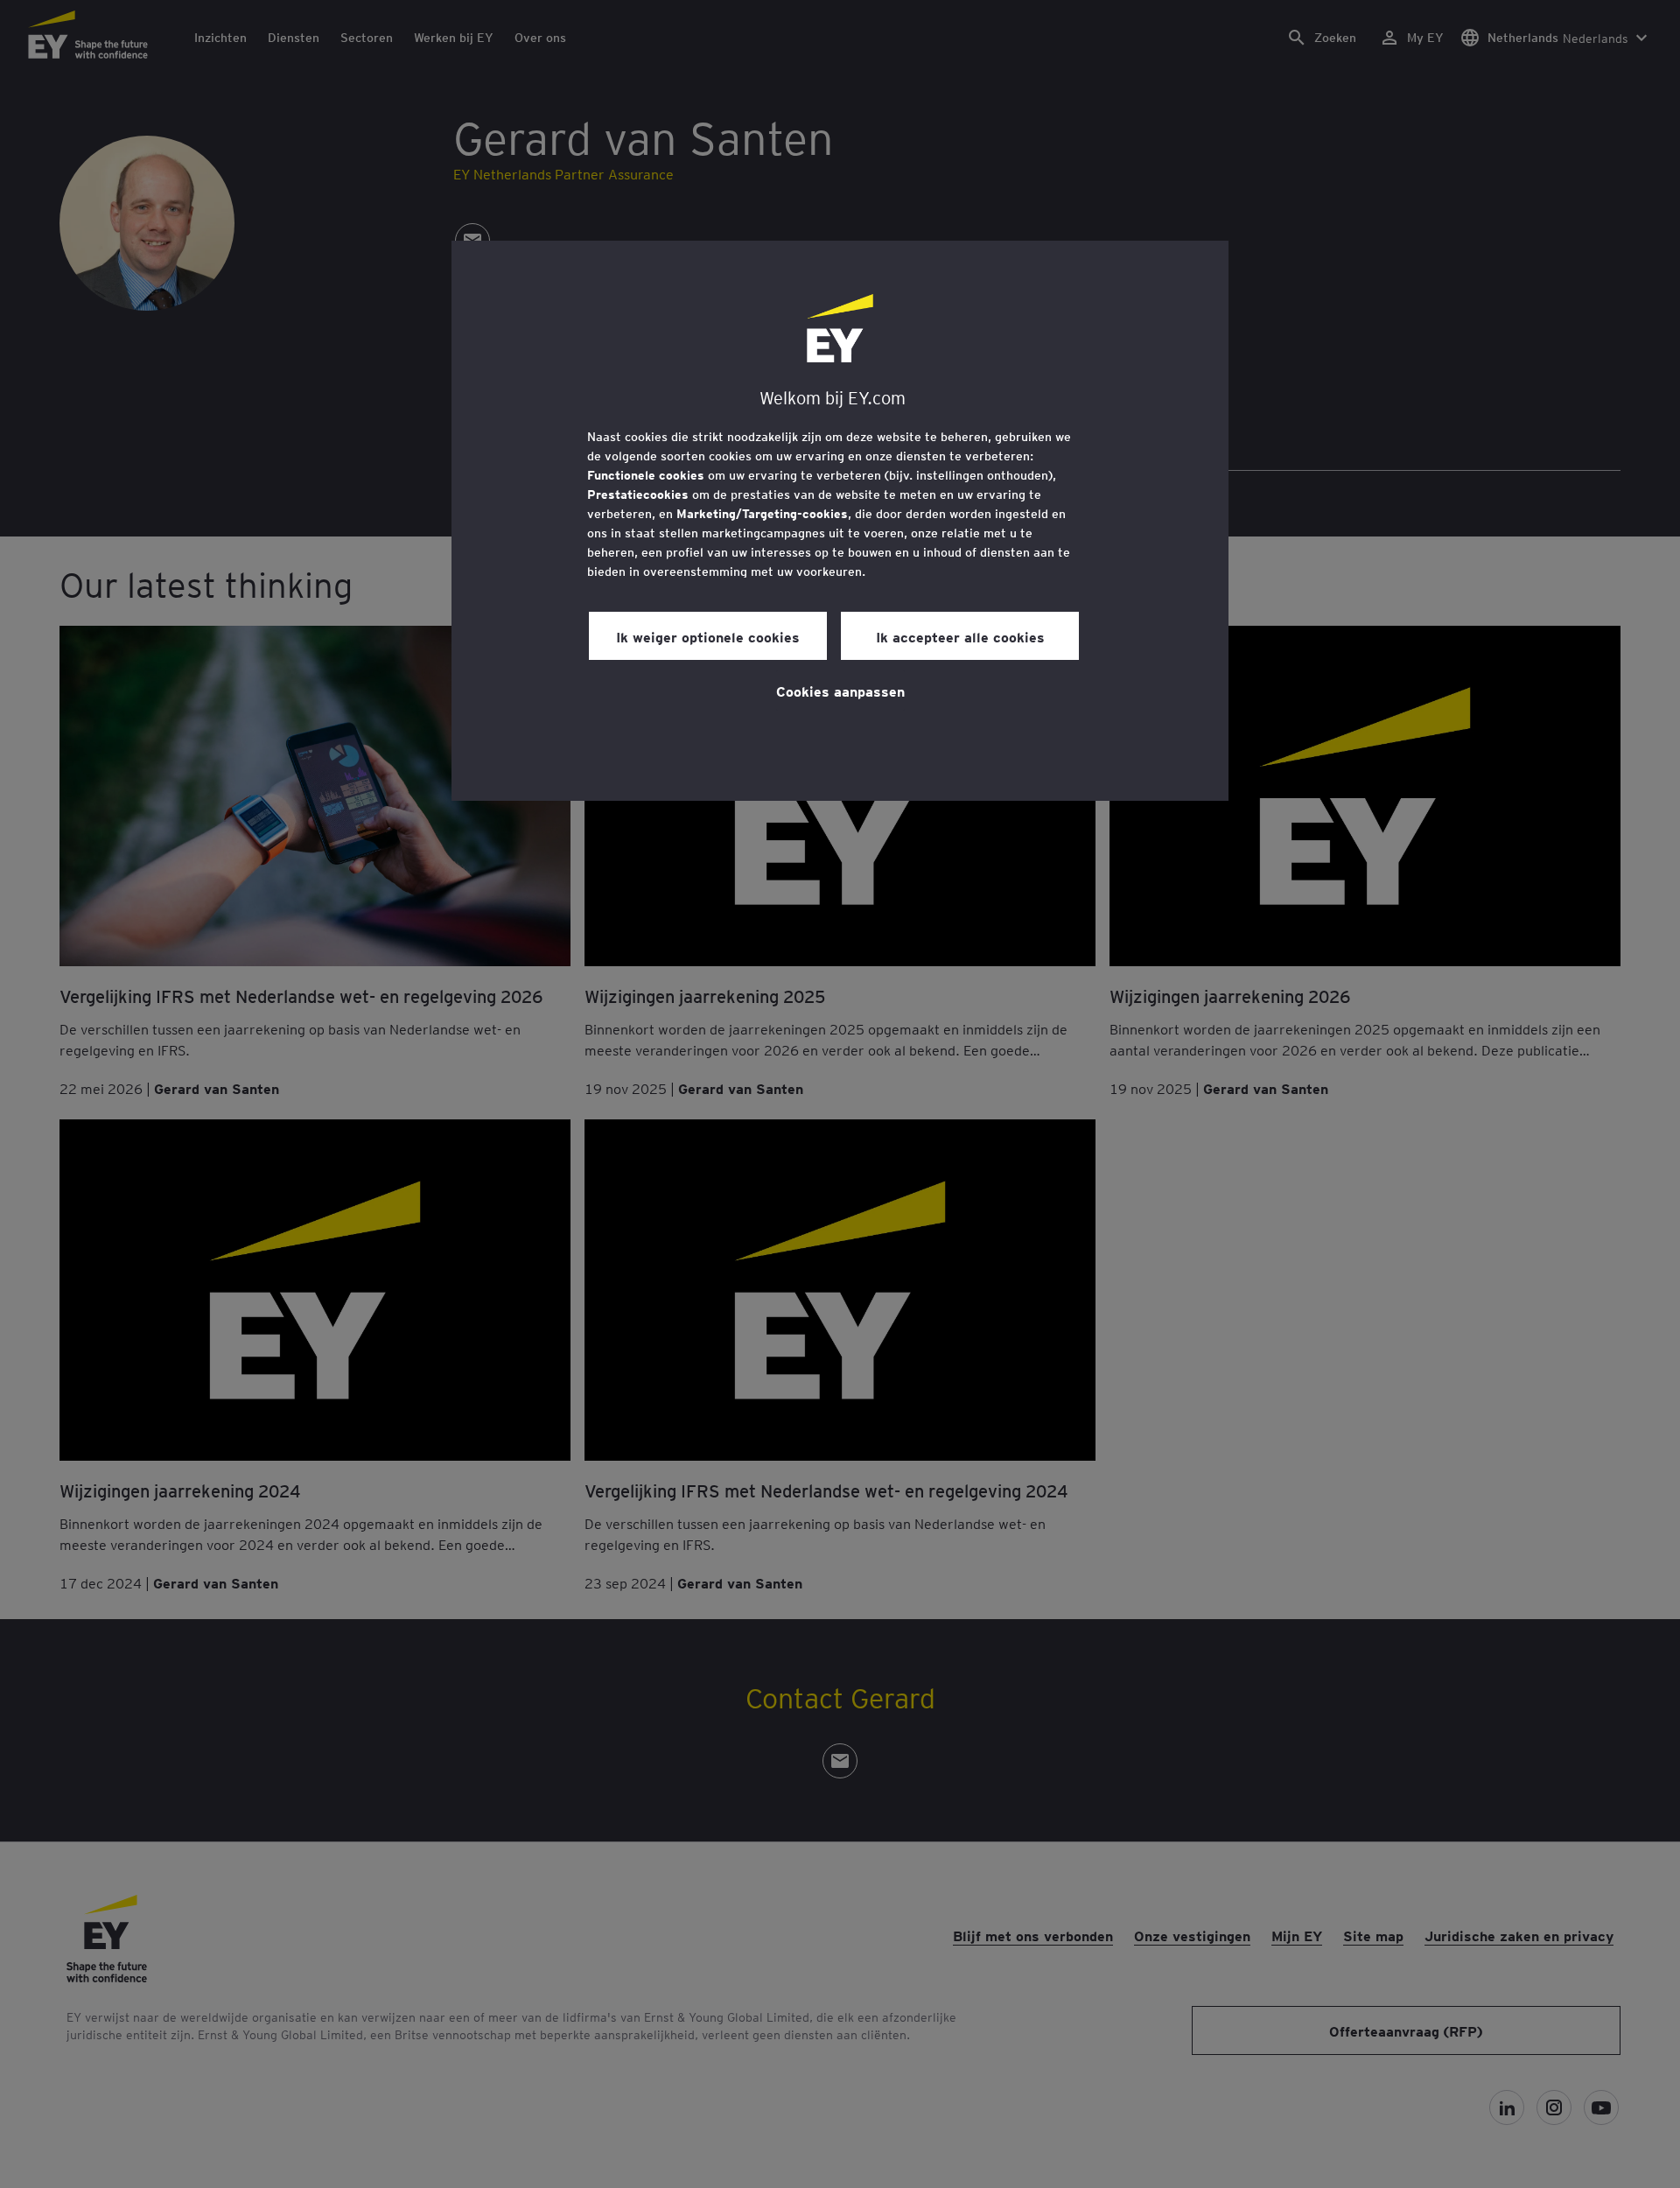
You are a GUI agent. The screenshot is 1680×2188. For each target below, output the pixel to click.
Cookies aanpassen (840, 691)
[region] (840, 521)
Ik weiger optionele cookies (708, 636)
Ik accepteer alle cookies (960, 636)
